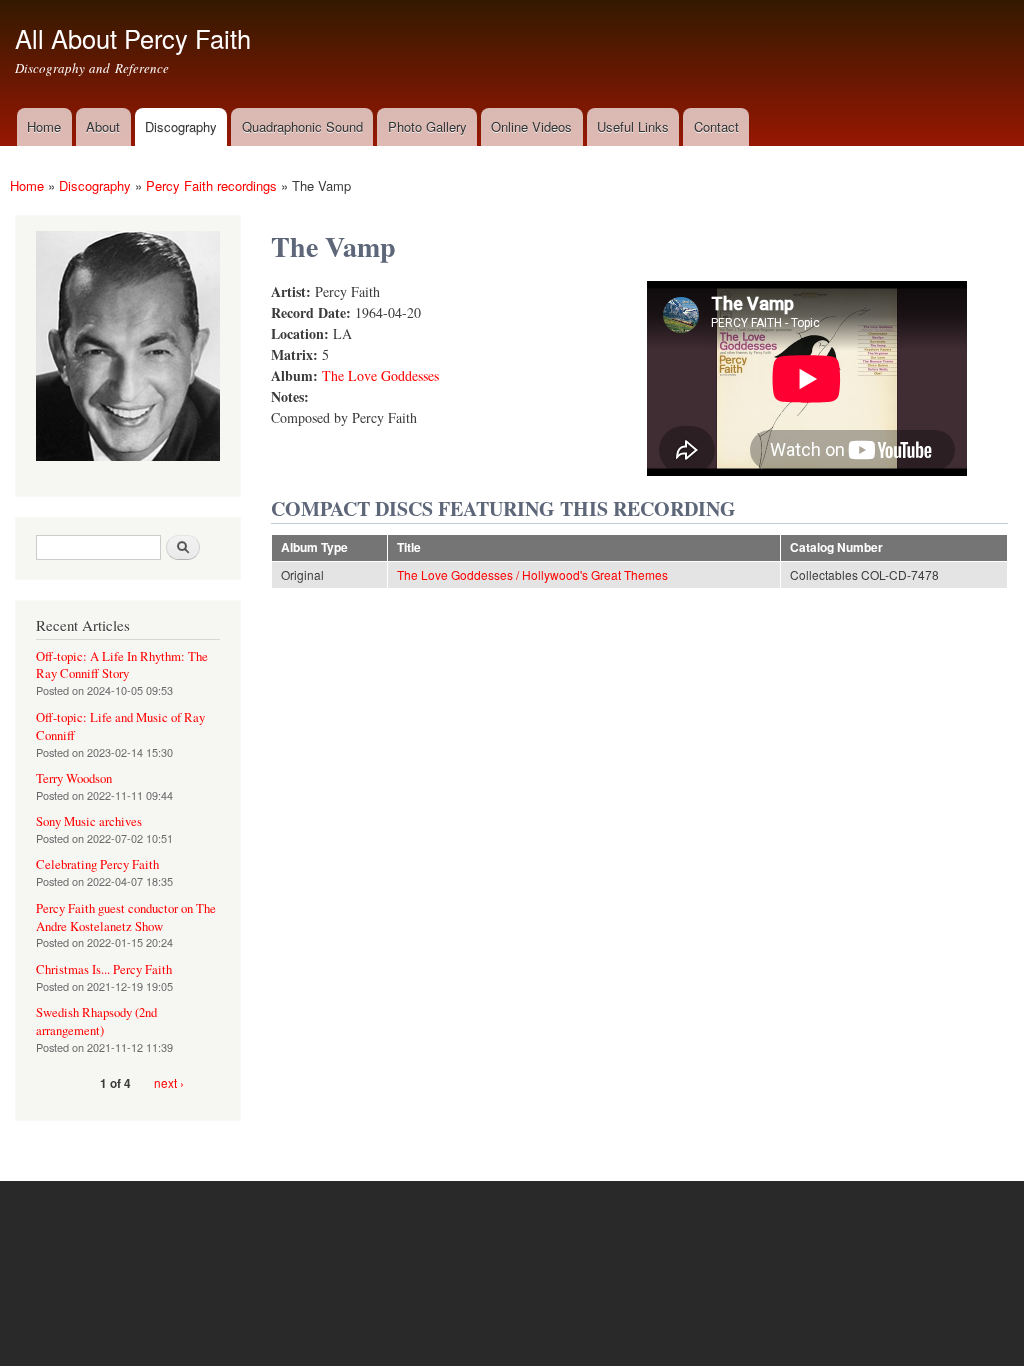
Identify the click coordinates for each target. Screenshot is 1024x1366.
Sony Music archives (89, 821)
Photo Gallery (427, 126)
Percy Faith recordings (211, 185)
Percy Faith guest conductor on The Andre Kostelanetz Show (126, 917)
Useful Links (633, 126)
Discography (181, 126)
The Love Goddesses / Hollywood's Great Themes (532, 574)
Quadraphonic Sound (302, 126)
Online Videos (531, 126)
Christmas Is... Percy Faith (104, 969)
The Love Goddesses (380, 375)
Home (44, 126)
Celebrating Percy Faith (97, 864)
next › (169, 1082)
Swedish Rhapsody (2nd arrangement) (96, 1021)
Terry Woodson (74, 778)
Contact (716, 126)
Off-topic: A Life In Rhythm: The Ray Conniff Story (122, 665)
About (103, 126)
